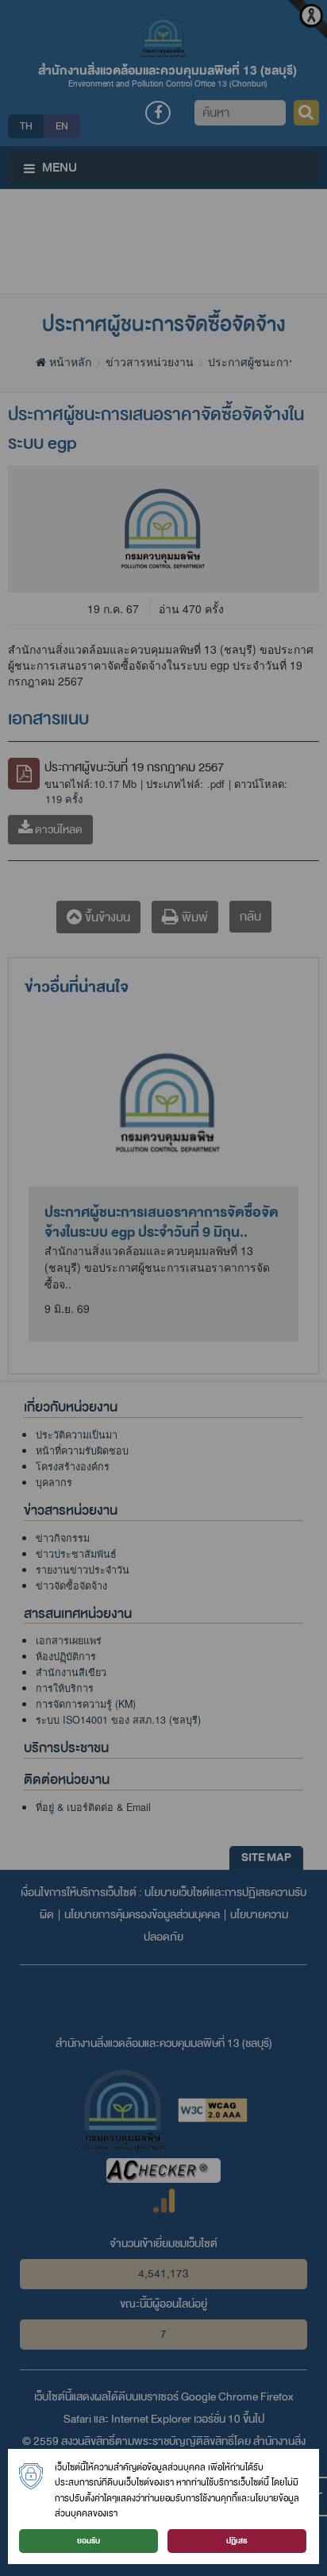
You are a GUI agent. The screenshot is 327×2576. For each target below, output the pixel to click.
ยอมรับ (88, 2541)
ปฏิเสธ (237, 2541)
